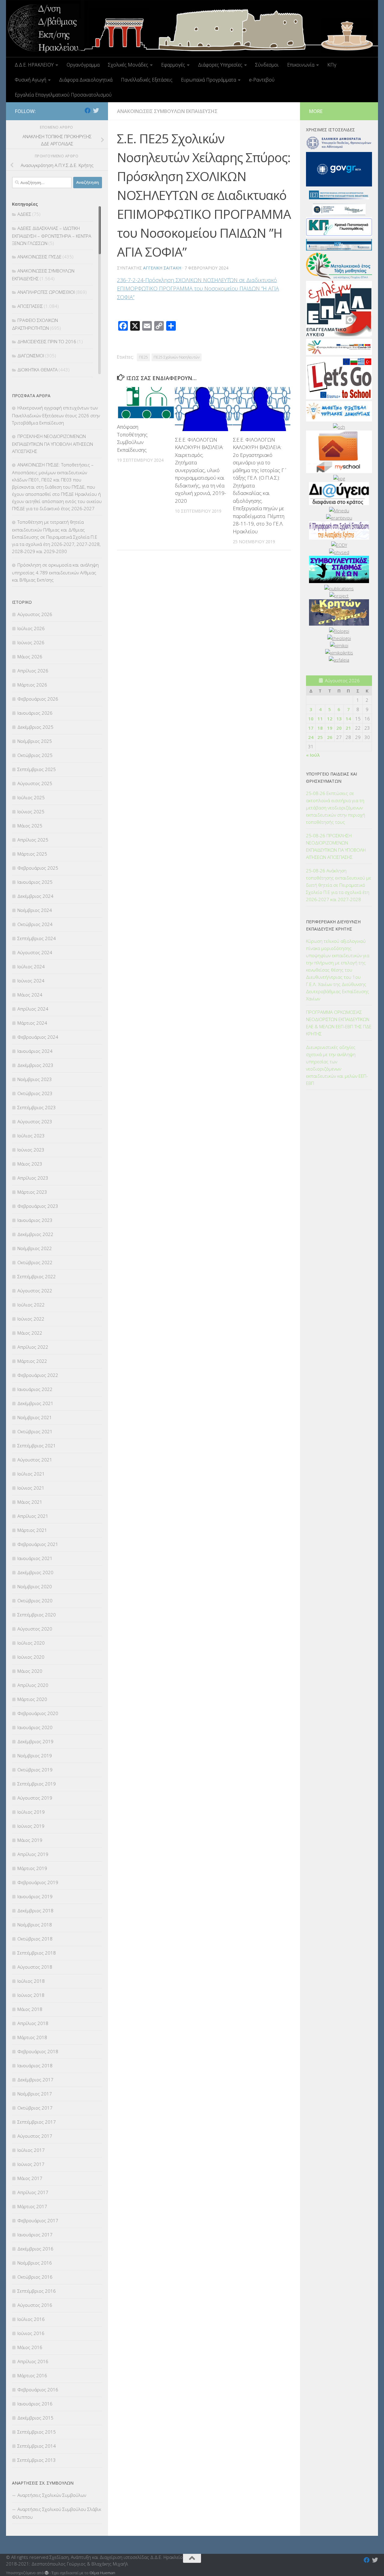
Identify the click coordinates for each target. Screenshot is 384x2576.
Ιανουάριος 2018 (35, 2065)
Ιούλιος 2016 (31, 2319)
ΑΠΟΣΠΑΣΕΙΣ (30, 306)
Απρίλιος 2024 (33, 1009)
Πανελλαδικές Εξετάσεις (147, 80)
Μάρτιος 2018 (32, 2037)
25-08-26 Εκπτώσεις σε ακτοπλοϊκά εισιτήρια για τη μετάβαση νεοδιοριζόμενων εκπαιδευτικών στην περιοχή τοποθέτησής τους (336, 808)
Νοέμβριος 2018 (35, 1925)
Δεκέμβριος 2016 (35, 2249)
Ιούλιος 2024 (31, 966)
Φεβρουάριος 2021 (38, 1544)
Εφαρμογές (173, 65)
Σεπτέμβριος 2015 (37, 2432)
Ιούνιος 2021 (31, 1488)
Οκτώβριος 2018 (35, 1939)
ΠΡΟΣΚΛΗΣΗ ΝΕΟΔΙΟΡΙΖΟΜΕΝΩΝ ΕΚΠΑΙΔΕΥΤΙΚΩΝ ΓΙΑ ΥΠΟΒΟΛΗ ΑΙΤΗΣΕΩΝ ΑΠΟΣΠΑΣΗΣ (52, 444)
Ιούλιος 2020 (31, 1643)
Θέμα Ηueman (102, 2573)
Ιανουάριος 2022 (35, 1389)
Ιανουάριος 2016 (35, 2404)
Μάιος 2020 (30, 1671)
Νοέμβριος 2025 (35, 741)
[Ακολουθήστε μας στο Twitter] (96, 111)
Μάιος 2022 (30, 1333)
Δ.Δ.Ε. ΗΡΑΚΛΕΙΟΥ (34, 65)
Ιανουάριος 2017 (35, 2235)
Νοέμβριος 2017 (35, 2094)
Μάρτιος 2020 (32, 1699)
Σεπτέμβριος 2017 (37, 2122)
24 (311, 737)
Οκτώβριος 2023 (35, 1093)
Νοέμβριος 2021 (35, 1417)
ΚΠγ (332, 65)
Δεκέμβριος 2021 (35, 1403)
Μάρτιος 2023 (32, 1192)
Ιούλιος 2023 (31, 1136)
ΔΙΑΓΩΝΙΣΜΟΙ (31, 356)
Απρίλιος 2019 (33, 1854)
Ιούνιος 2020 (31, 1657)
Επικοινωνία (301, 65)
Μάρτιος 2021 (32, 1530)
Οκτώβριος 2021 (35, 1431)
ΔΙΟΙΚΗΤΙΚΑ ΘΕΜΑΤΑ (37, 370)
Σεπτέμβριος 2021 (37, 1446)
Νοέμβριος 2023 (35, 1079)
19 (330, 728)
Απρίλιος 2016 (33, 2361)
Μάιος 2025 (30, 826)
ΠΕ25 (143, 357)
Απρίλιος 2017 (33, 2192)
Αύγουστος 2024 (35, 952)
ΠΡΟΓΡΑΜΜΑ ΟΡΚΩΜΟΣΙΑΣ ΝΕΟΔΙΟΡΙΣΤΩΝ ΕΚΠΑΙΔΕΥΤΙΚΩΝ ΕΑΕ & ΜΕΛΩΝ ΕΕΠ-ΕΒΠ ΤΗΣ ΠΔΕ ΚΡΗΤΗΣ (339, 1023)
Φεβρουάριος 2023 (38, 1206)
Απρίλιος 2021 (33, 1516)
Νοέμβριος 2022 (35, 1248)
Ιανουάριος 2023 (35, 1220)
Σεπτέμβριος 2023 (37, 1107)
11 (320, 719)
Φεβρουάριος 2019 (38, 1882)
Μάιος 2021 (30, 1502)
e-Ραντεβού (262, 80)
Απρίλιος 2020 (33, 1685)
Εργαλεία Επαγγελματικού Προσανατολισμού (63, 95)
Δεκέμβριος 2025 (35, 727)
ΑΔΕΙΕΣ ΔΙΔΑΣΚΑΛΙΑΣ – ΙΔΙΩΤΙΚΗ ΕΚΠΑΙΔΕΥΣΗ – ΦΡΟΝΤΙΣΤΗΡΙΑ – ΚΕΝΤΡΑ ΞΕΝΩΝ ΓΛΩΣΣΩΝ (52, 236)
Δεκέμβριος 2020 (35, 1572)
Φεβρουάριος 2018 (38, 2051)
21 (348, 728)
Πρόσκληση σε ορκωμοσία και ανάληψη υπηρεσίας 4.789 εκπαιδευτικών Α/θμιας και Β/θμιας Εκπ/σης (55, 572)
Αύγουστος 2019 (35, 1798)
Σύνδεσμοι (267, 65)
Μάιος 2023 (30, 1164)
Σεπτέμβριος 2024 (37, 938)
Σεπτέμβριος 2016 (37, 2291)
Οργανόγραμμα (83, 65)
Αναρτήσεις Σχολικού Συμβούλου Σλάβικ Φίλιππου (57, 2513)
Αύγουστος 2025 (35, 783)
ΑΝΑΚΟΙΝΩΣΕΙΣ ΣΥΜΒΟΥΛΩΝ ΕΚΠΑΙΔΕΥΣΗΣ (167, 111)
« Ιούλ (313, 755)
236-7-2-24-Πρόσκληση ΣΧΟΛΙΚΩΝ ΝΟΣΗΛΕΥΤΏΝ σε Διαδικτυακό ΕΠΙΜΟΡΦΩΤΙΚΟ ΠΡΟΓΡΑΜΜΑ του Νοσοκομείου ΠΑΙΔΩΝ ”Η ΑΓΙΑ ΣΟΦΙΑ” (198, 289)
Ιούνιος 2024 (31, 981)
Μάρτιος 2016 (32, 2375)
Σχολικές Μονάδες (128, 65)
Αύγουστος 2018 (35, 1967)
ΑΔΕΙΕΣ (24, 214)
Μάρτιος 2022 (32, 1361)
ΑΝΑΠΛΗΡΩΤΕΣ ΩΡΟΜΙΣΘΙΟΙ (46, 292)
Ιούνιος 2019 (31, 1826)
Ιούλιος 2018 (31, 1981)
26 (330, 737)
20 (339, 728)
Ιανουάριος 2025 (35, 882)
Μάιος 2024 (30, 995)
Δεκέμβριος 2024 (35, 896)
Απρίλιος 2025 (33, 840)
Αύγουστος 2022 (35, 1291)
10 (311, 719)
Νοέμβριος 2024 (35, 910)
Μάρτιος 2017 (32, 2206)
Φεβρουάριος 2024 (38, 1037)
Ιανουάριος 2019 (35, 1896)
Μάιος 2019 (30, 1840)
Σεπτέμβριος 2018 (37, 1953)
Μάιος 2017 (30, 2178)
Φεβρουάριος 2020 (38, 1713)
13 (339, 719)
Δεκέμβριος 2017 (35, 2080)
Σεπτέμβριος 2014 (37, 2446)
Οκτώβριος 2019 (35, 1770)
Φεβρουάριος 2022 (38, 1375)
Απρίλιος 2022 (33, 1347)
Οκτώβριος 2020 (35, 1601)
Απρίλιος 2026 (33, 671)
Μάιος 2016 (30, 2347)
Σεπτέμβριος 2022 (37, 1276)
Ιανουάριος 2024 (35, 1051)
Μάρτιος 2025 (32, 854)
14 (348, 719)
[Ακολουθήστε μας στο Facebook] (88, 111)
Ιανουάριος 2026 (35, 713)
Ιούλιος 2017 (31, 2150)
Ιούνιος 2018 (31, 1995)
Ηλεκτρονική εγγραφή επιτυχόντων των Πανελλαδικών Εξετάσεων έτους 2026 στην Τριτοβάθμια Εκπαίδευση (56, 415)
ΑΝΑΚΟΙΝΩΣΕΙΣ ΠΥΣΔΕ (39, 257)
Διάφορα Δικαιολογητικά (86, 80)
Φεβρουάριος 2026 (38, 699)
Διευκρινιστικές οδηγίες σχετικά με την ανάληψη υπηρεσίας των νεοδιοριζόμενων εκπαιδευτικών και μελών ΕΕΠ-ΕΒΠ (337, 1065)
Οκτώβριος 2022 (35, 1262)
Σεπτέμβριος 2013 (37, 2460)
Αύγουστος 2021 (35, 1460)
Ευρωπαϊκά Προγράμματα (208, 80)
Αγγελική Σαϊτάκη (162, 268)
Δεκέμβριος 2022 (35, 1234)
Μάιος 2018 (30, 2009)
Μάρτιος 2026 (32, 685)
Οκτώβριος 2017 (35, 2108)
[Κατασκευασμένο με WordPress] (47, 2573)
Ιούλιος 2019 (31, 1812)
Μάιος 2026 (30, 657)
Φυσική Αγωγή (30, 80)
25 (320, 737)
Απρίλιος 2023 (33, 1178)
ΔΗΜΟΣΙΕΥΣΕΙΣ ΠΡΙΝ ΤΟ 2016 (47, 341)
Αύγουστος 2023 (35, 1121)
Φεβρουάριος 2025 (38, 868)
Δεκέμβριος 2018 (35, 1910)
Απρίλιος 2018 (33, 2023)
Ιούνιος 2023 (31, 1150)
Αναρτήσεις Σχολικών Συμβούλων (52, 2495)
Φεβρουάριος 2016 (38, 2390)
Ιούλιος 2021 (31, 1474)
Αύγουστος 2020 (35, 1629)
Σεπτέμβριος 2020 (37, 1615)
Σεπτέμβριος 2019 (37, 1784)
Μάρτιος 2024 (32, 1023)
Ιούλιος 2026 (31, 628)
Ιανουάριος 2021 (35, 1558)
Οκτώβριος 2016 (35, 2277)
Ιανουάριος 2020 (35, 1727)
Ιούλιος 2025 (31, 797)
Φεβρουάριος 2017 (38, 2220)
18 (320, 728)
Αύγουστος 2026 (35, 614)
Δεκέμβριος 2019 (35, 1741)
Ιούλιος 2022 (31, 1305)
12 (330, 719)
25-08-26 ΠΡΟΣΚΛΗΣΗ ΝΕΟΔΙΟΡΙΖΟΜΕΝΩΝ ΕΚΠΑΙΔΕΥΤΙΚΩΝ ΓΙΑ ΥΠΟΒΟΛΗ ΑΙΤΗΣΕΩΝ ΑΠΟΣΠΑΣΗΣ (336, 846)
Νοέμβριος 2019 (35, 1756)
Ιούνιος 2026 (31, 642)
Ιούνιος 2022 (31, 1319)
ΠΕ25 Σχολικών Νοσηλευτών (177, 357)
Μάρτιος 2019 (32, 1868)
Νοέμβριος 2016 (35, 2263)
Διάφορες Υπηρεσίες (220, 65)
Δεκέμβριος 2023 (35, 1065)
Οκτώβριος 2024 (35, 924)
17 (311, 728)
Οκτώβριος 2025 (35, 755)
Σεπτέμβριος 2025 (37, 769)
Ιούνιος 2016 (31, 2333)
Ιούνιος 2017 (31, 2164)
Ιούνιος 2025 (31, 812)
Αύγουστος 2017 (35, 2136)
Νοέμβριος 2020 (35, 1586)
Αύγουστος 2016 (35, 2305)
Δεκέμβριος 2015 (35, 2418)
